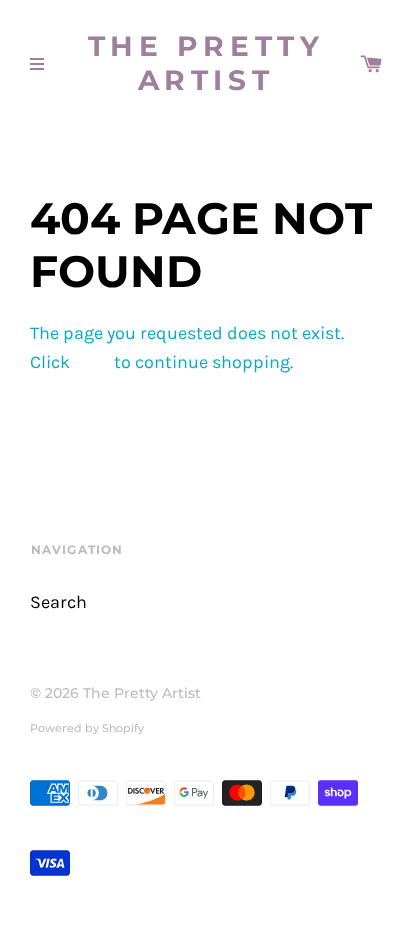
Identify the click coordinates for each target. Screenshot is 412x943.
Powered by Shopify (87, 728)
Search (58, 602)
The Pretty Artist (206, 63)
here (92, 362)
